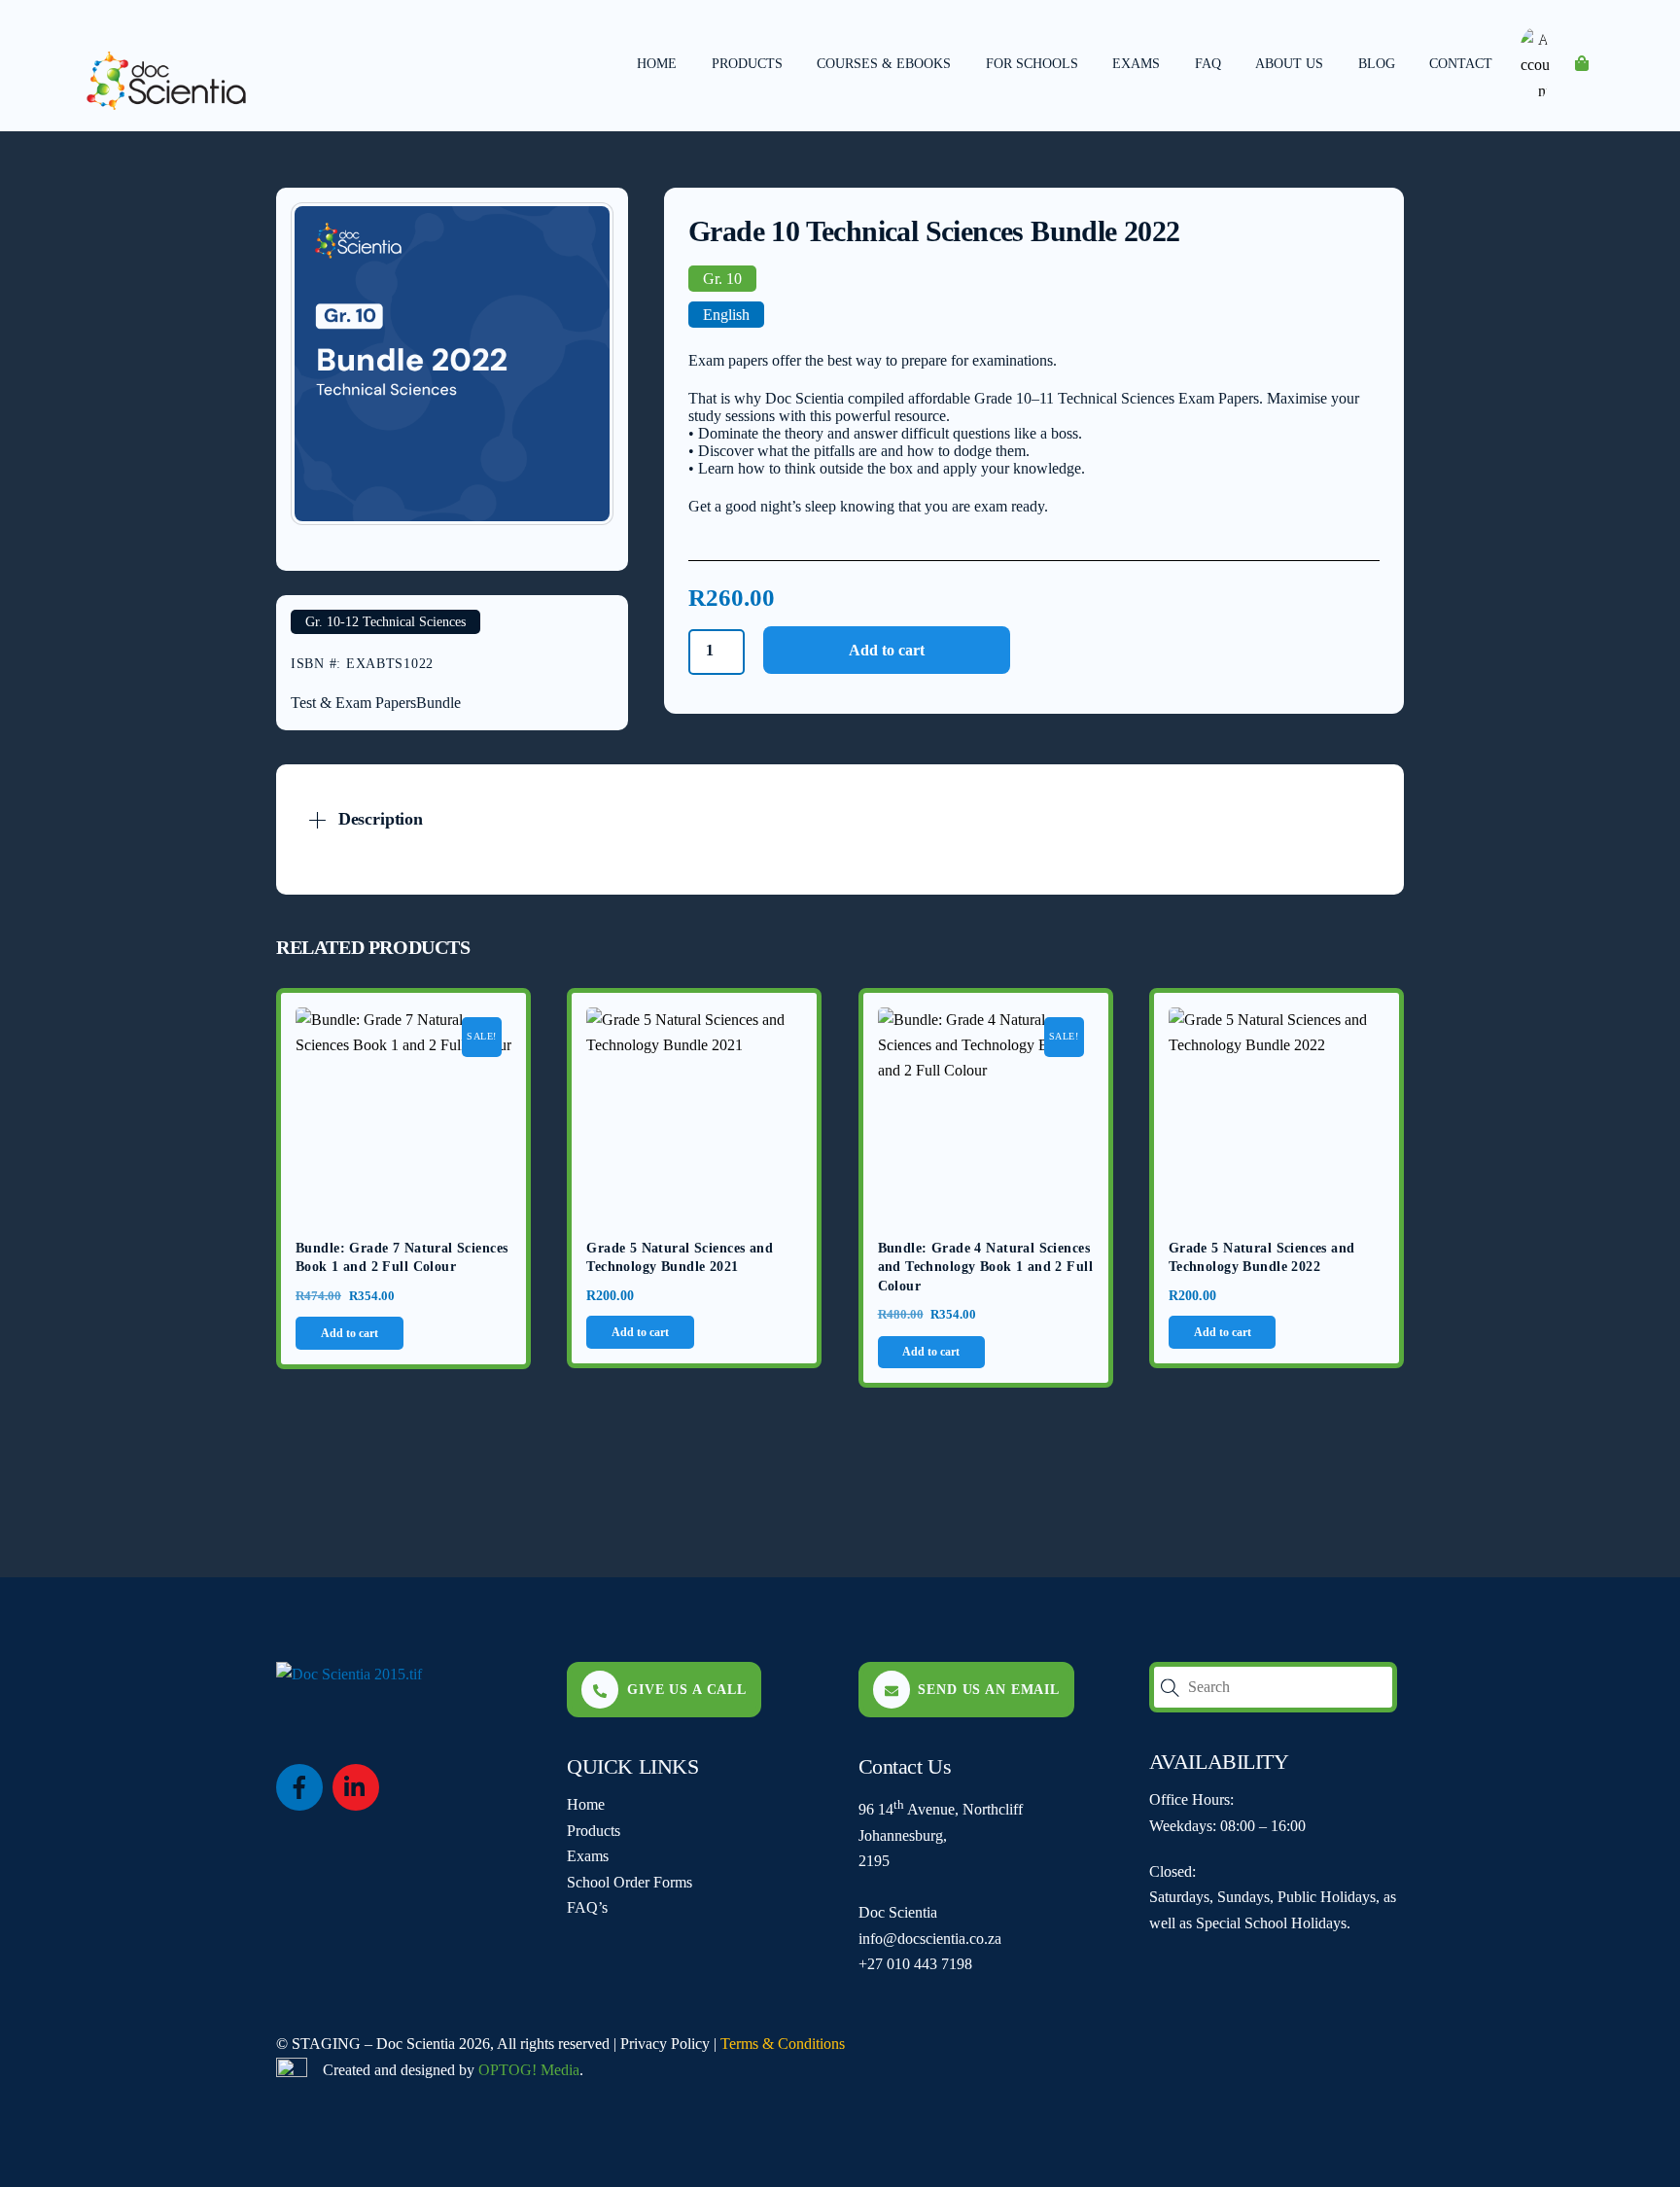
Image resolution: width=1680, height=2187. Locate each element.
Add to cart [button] (350, 1333)
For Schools (1032, 64)
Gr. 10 (722, 279)
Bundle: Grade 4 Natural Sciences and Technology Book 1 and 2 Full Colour (985, 1267)
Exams (1136, 64)
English (726, 315)
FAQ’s (587, 1907)
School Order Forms (630, 1882)
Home (657, 64)
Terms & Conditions (783, 2044)
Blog (1377, 64)
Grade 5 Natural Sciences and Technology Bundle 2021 (680, 1258)
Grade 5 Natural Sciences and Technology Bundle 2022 (1262, 1258)
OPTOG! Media (529, 2070)
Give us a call (687, 1689)
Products (747, 64)
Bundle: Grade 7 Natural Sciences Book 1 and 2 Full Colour (402, 1258)
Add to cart (887, 650)
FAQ (1208, 64)
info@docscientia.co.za (930, 1939)
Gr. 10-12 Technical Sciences (385, 622)
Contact (1461, 64)
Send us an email (989, 1689)
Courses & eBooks (884, 64)
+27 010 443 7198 (915, 1964)
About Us (1289, 64)
